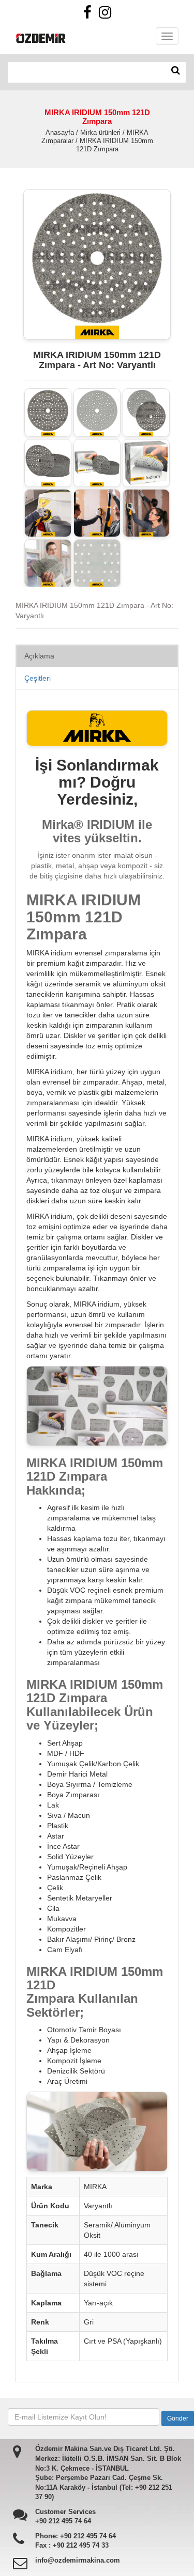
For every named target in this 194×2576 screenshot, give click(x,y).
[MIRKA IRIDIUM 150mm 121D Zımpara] (48, 412)
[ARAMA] (176, 71)
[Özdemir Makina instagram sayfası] (108, 15)
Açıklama (39, 656)
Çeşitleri (38, 678)
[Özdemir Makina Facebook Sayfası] (90, 15)
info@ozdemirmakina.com (78, 2560)
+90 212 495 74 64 (63, 2521)
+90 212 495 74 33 (81, 2545)
